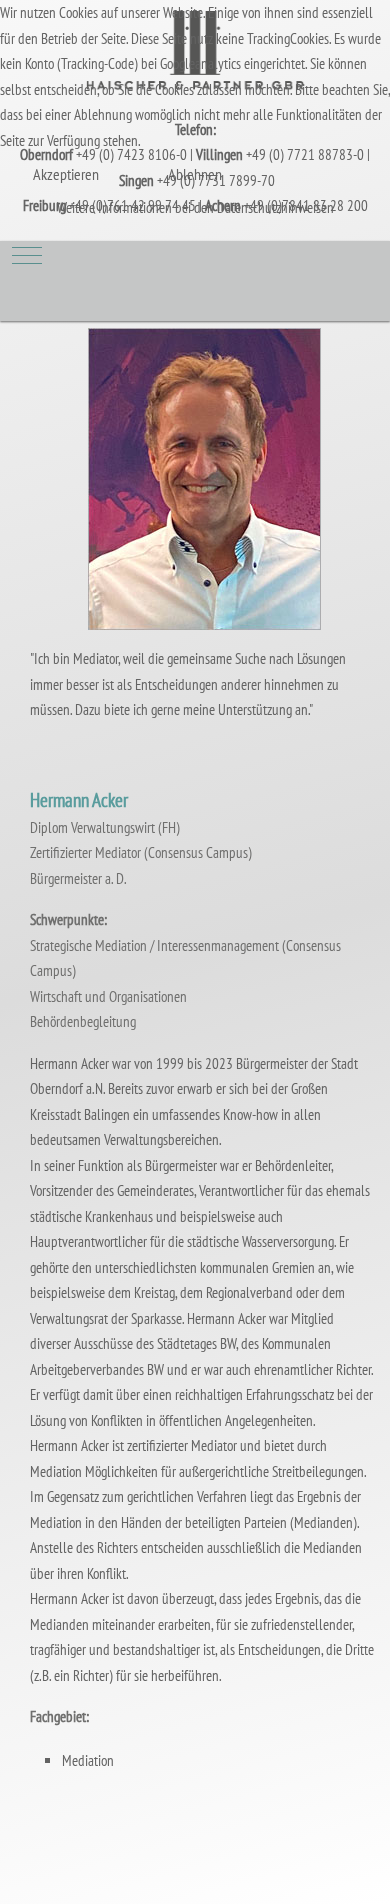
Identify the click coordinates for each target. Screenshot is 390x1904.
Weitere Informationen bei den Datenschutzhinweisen (195, 207)
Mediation (88, 1760)
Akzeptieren (66, 174)
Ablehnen (195, 174)
